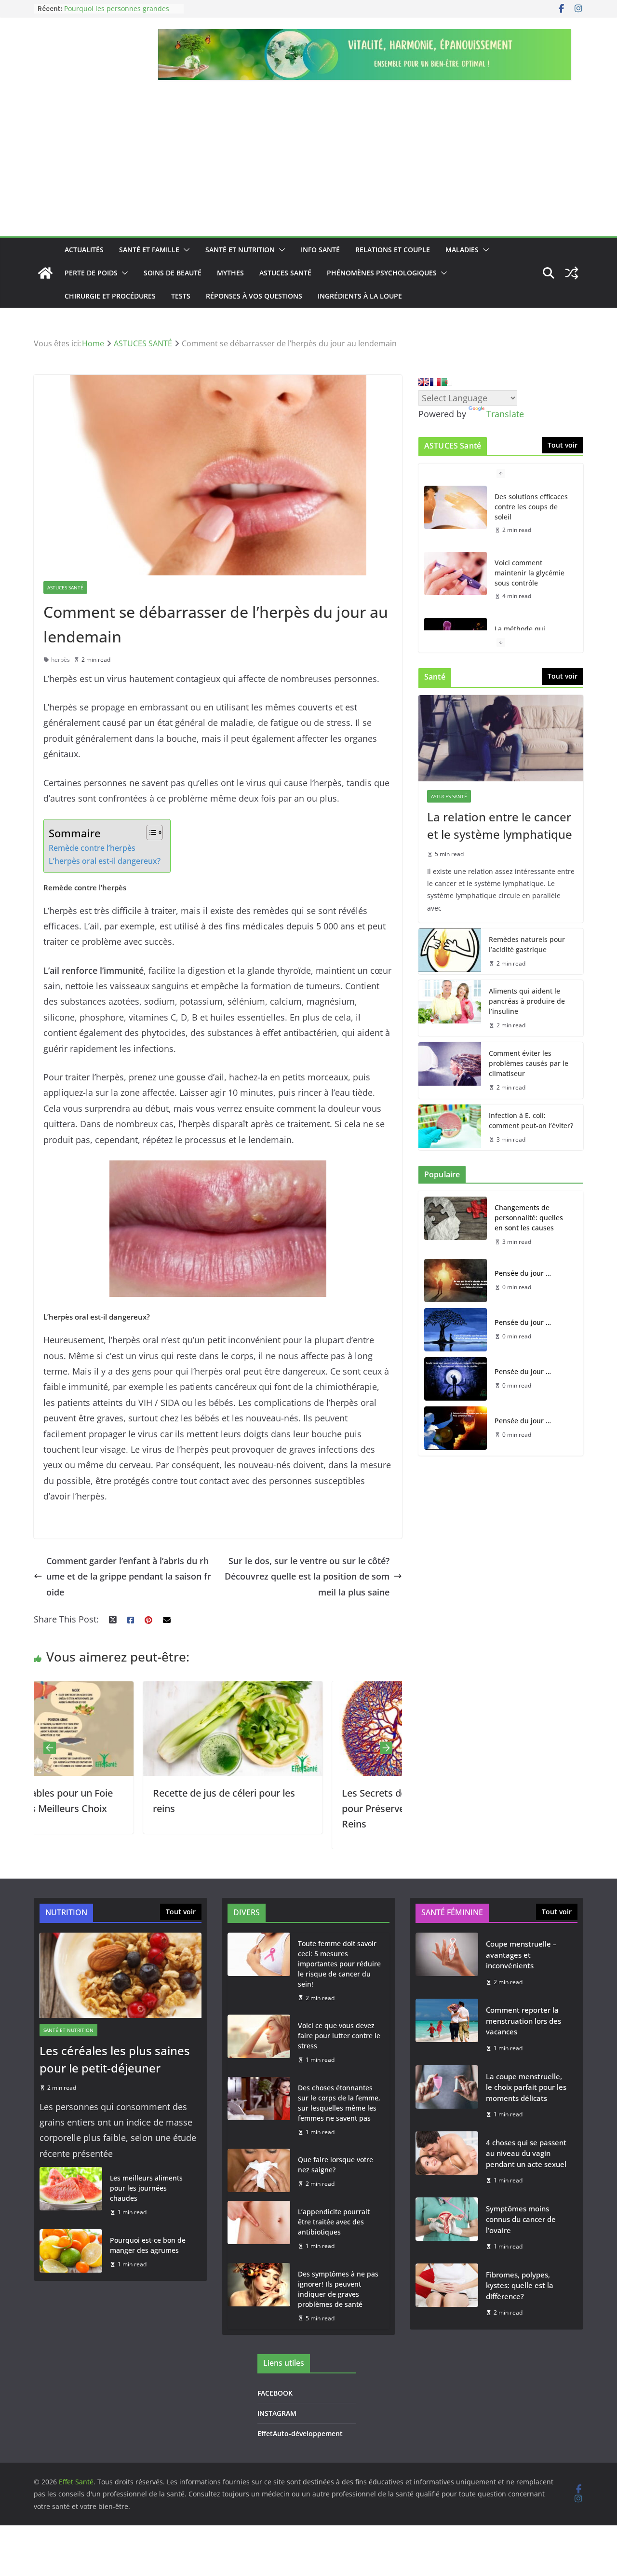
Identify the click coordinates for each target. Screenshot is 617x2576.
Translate (505, 414)
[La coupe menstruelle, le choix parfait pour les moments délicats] (447, 2095)
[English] (424, 382)
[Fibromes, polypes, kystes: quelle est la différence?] (447, 2294)
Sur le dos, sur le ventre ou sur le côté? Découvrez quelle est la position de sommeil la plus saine (307, 1576)
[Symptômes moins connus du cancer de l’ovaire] (447, 2228)
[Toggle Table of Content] (150, 832)
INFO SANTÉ (320, 250)
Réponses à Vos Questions (254, 296)
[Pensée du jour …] (456, 1281)
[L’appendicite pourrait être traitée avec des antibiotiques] (259, 2229)
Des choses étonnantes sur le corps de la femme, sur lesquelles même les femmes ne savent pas (339, 2103)
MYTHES (230, 273)
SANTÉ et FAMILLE (149, 250)
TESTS (181, 296)
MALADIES (462, 250)
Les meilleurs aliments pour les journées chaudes (146, 2188)
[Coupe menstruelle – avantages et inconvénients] (447, 1963)
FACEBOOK (275, 2393)
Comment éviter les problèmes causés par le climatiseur (529, 1063)
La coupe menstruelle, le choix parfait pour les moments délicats (526, 2087)
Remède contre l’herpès (92, 848)
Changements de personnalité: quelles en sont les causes (529, 1218)
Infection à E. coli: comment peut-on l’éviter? (531, 1120)
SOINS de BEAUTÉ (173, 273)
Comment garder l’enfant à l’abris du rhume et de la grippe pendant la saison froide (129, 1576)
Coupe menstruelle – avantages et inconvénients (521, 1955)
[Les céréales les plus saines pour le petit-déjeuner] (121, 1975)
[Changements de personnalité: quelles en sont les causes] (456, 1225)
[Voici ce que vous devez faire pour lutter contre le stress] (259, 2043)
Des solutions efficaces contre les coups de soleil (531, 507)
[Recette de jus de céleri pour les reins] (123, 1689)
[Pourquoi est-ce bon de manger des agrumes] (71, 2252)
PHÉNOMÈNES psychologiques (382, 273)
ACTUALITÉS (84, 250)
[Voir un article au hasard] (572, 273)
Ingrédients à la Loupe (360, 296)
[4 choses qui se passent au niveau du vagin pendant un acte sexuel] (447, 2161)
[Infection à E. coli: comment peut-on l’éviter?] (450, 1128)
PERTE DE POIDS (91, 273)
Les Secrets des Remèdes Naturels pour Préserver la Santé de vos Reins (310, 1808)
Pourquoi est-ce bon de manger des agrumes (148, 2245)
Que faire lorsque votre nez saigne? (335, 2165)
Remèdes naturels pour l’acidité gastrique (527, 944)
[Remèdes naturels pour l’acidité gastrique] (450, 952)
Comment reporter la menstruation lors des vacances (523, 2021)
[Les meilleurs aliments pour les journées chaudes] (71, 2195)
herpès (60, 660)
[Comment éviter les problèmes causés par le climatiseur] (450, 1070)
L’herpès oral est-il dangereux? (105, 861)
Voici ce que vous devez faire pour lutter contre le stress (339, 2036)
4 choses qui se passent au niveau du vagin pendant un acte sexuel (526, 2153)
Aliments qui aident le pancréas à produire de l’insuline (527, 1001)
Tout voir (563, 445)
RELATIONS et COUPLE (393, 250)
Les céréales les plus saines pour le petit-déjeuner (115, 2059)
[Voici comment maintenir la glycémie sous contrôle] (456, 573)
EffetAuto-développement (300, 2433)
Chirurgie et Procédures (110, 296)
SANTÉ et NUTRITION (240, 250)
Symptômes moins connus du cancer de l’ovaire (521, 2219)
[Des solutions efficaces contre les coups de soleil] (456, 507)
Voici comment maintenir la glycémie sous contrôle (530, 573)
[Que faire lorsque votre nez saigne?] (259, 2172)
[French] (435, 382)
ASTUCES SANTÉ (285, 273)
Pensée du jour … (523, 1273)
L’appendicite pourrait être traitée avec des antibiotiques (334, 2222)
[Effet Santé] (45, 273)
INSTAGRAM (277, 2413)
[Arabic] (447, 382)
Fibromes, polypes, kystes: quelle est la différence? (520, 2285)
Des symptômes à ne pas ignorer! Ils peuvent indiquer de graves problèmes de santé (338, 2289)
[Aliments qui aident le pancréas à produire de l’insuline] (450, 1008)
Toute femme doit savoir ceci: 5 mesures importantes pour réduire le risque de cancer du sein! (339, 1964)
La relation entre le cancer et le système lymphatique (500, 825)
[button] (185, 250)
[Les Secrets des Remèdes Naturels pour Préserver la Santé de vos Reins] (312, 1689)
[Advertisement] (308, 164)
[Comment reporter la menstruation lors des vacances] (447, 2029)
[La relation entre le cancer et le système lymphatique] (501, 738)
